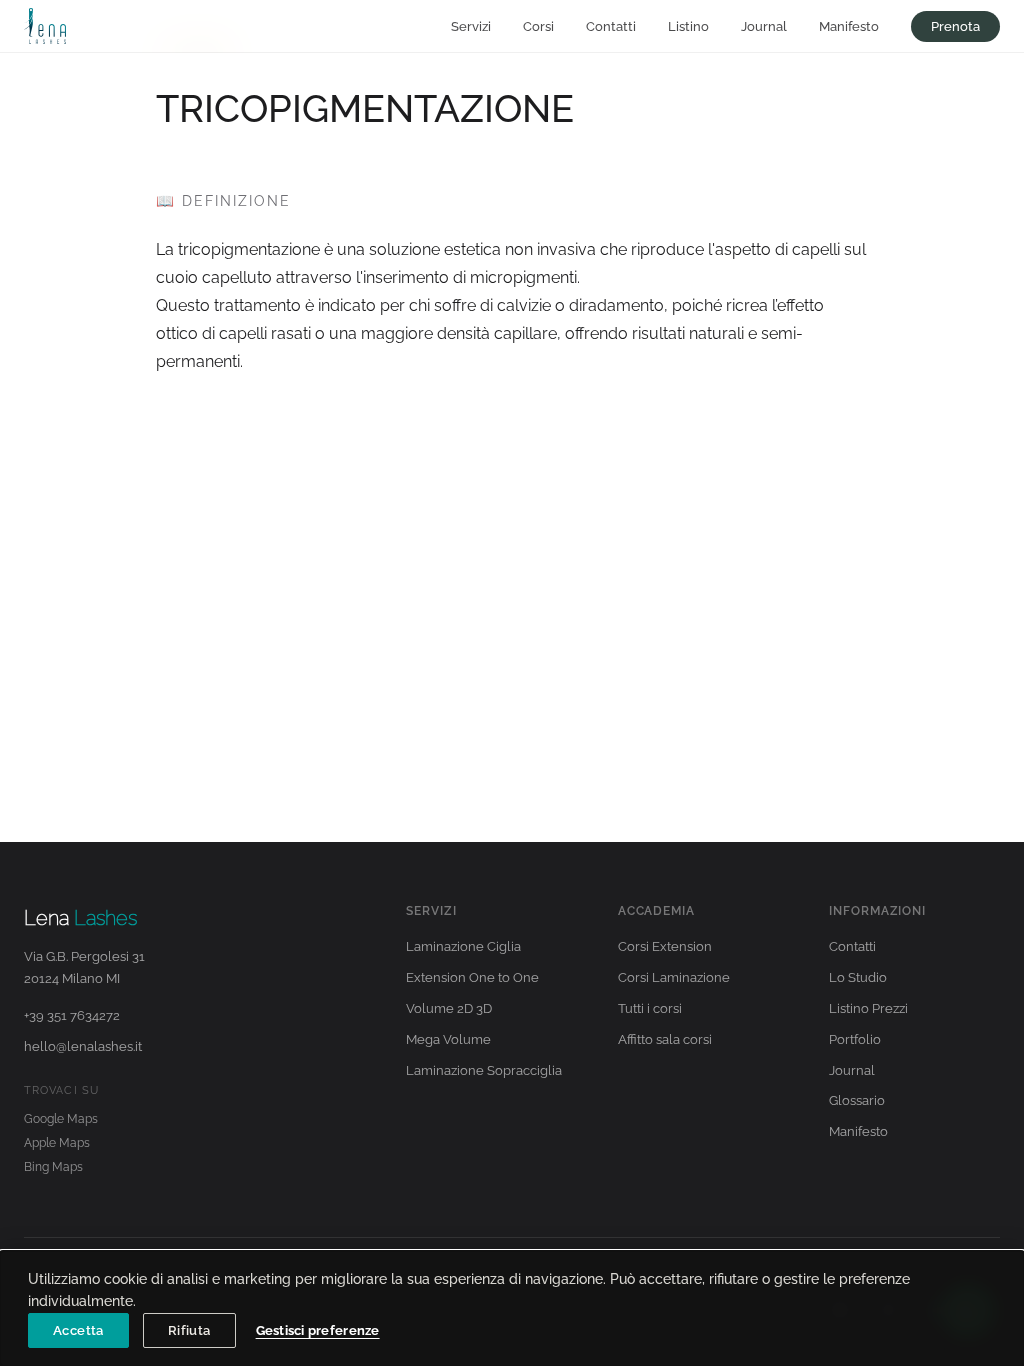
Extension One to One (472, 977)
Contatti (611, 26)
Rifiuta (189, 1330)
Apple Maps (57, 1143)
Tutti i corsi (650, 1008)
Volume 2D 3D (449, 1008)
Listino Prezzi (868, 1008)
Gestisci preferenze (318, 1330)
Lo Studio (858, 977)
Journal (764, 26)
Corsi (538, 26)
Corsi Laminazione (674, 977)
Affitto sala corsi (665, 1039)
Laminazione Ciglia (463, 946)
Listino (688, 26)
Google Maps (61, 1119)
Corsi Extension (665, 946)
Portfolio (855, 1039)
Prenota (955, 26)
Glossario (857, 1100)
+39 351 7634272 (72, 1015)
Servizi (471, 26)
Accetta (78, 1330)
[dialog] (512, 1308)
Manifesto (849, 26)
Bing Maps (53, 1167)
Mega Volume (448, 1039)
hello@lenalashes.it (83, 1046)
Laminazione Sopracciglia (484, 1070)
